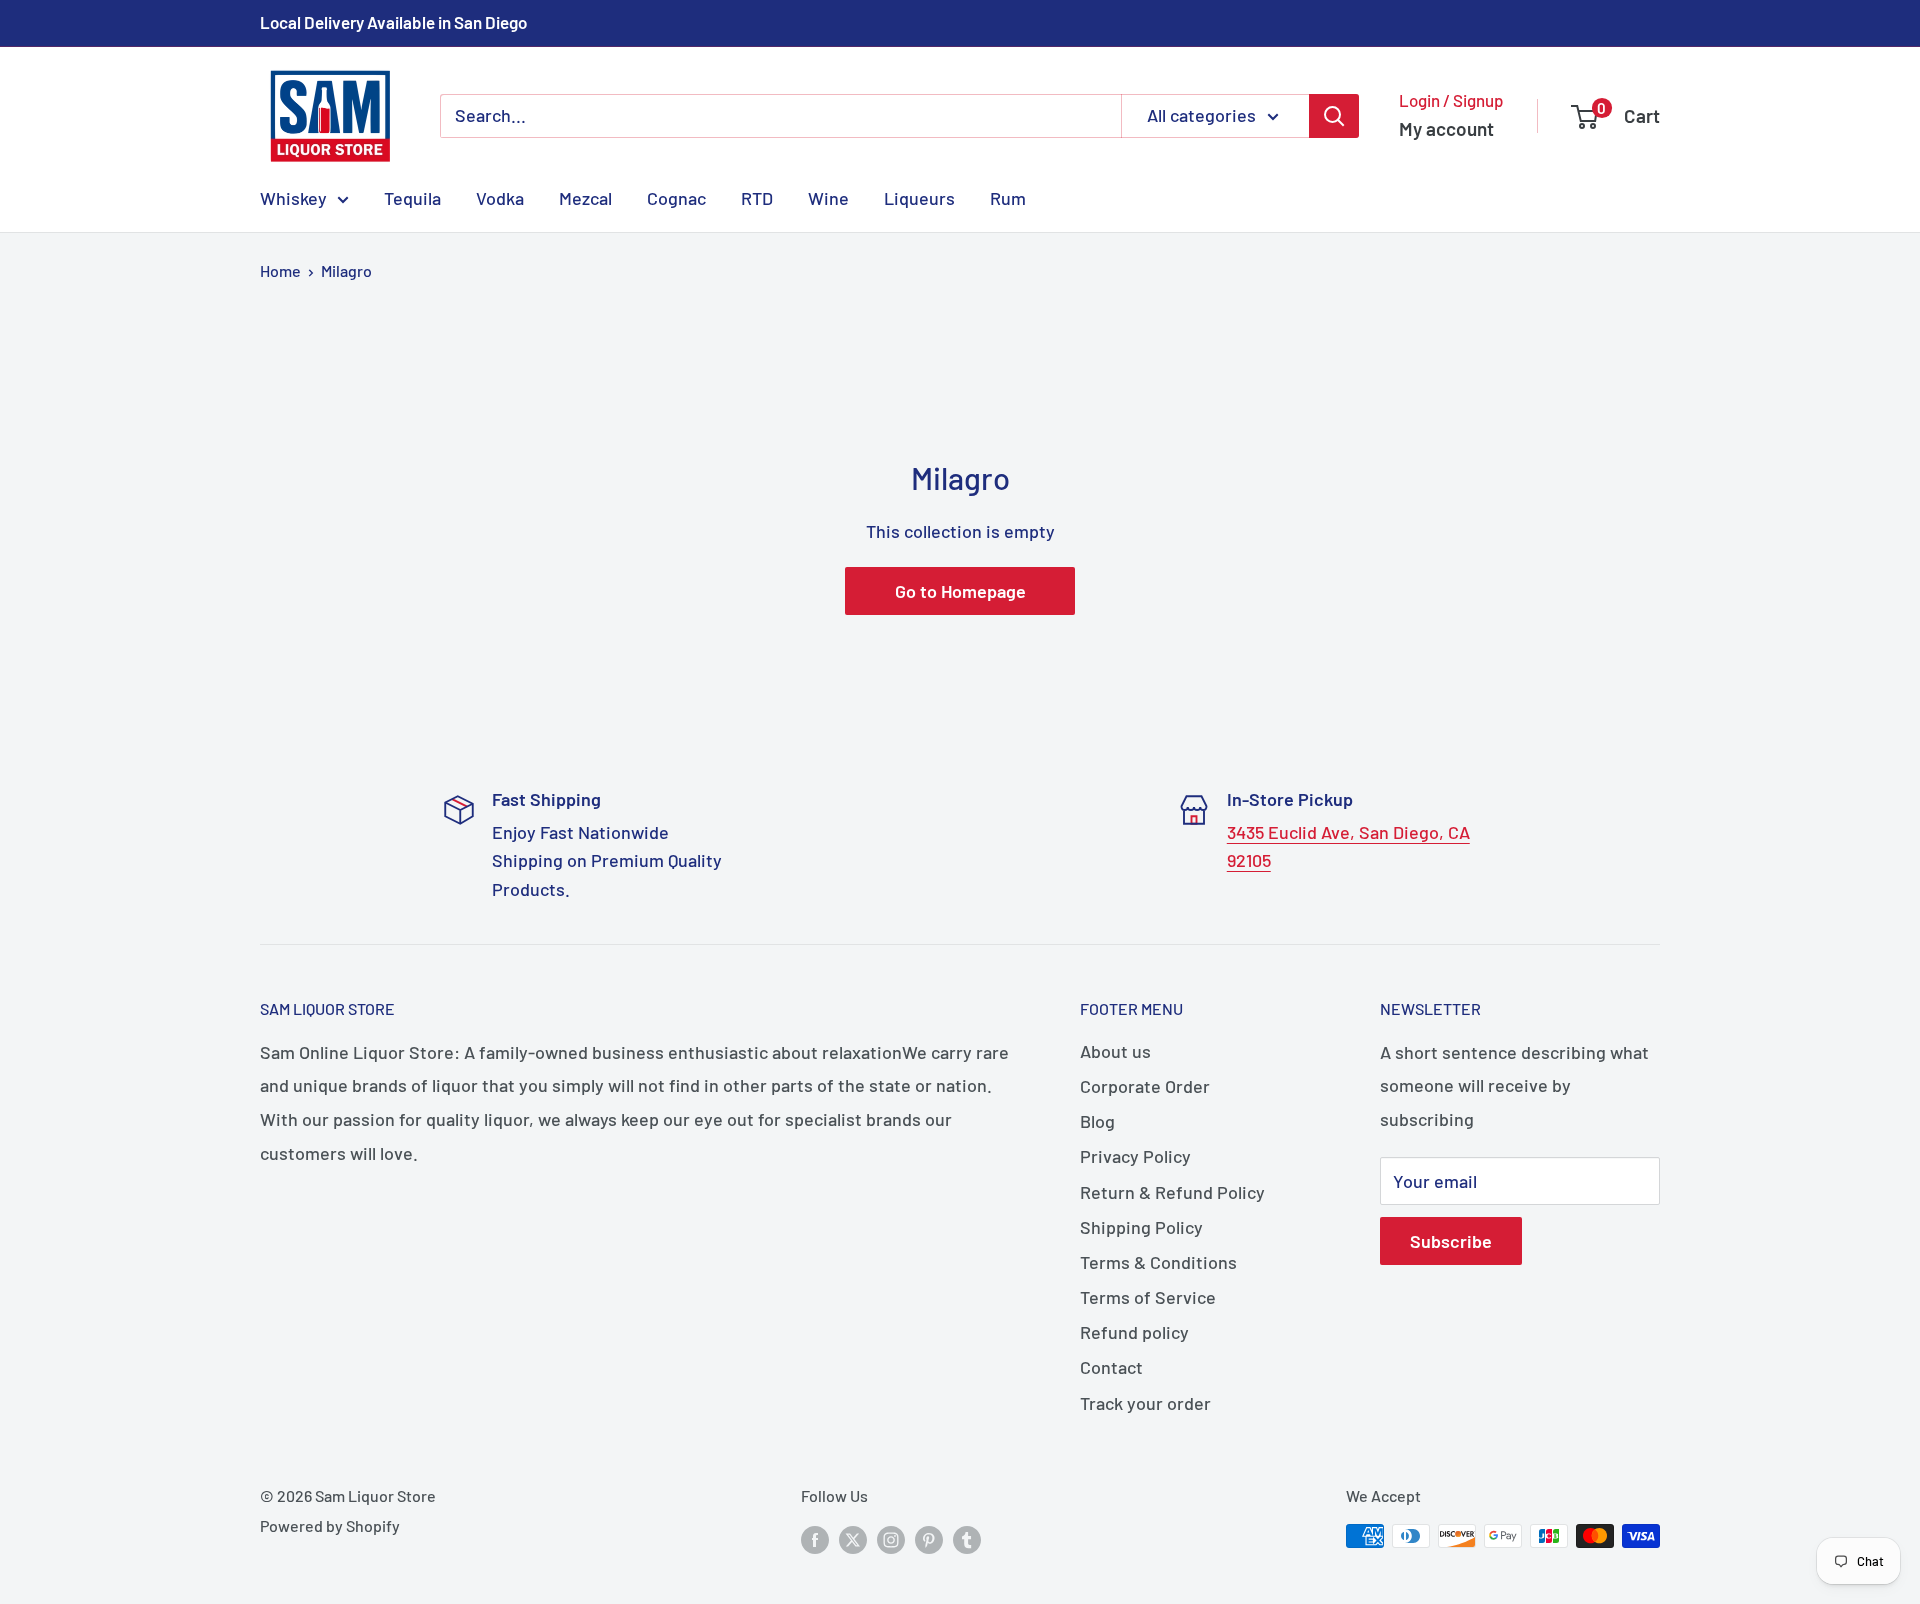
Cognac (676, 197)
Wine (828, 197)
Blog (1097, 1121)
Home (280, 270)
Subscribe (1451, 1241)
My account (1446, 128)
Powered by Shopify (330, 1525)
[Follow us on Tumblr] (967, 1539)
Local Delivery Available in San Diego (393, 22)
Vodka (500, 197)
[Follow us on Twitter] (853, 1539)
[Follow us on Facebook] (815, 1539)
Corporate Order (1145, 1086)
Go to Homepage (960, 591)
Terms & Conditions (1158, 1262)
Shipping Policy (1141, 1227)
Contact (1111, 1367)
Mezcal (585, 197)
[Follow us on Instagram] (891, 1539)
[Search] (1334, 116)
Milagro (346, 270)
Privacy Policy (1135, 1156)
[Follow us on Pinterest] (929, 1539)
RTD (757, 197)
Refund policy (1134, 1332)
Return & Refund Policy (1172, 1192)
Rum (1008, 197)
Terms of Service (1148, 1297)
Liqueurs (919, 197)
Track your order (1145, 1403)
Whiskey (293, 197)
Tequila (412, 197)
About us (1115, 1051)
